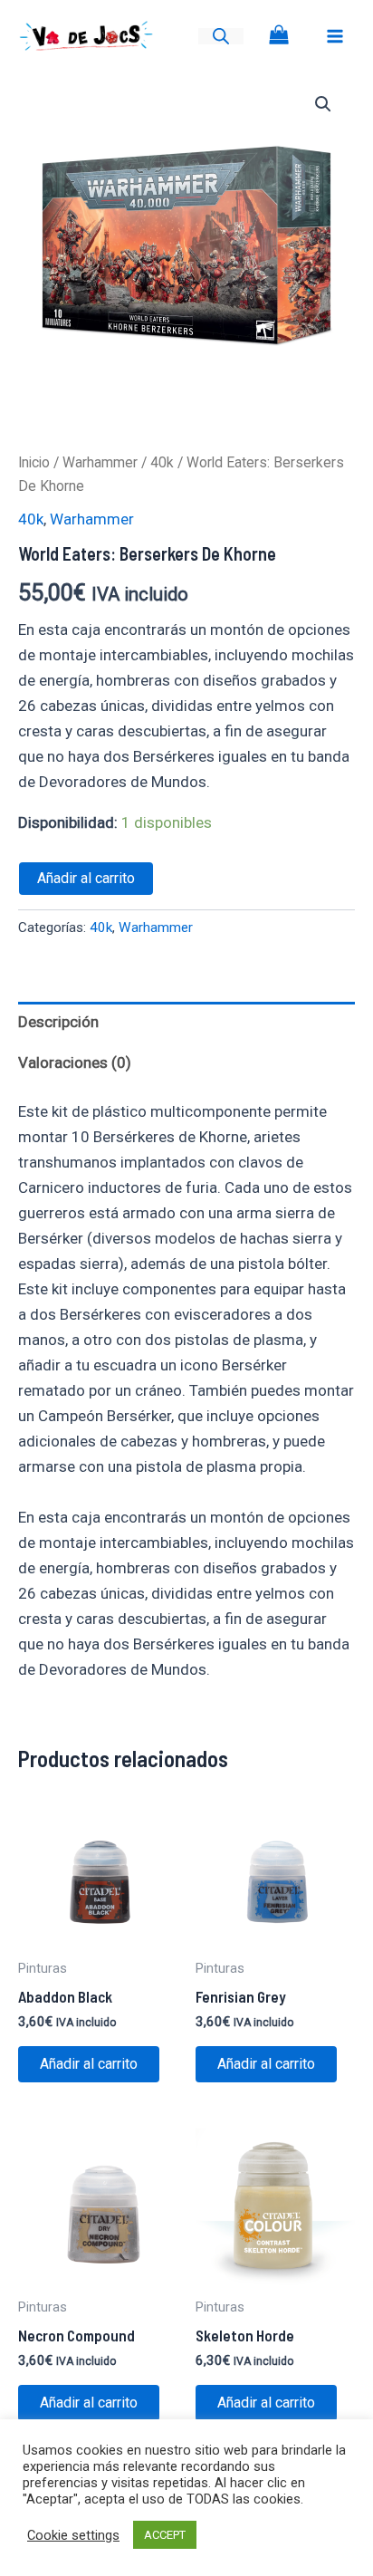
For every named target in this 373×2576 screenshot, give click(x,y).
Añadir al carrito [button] (89, 2064)
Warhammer (100, 462)
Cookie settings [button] (73, 2535)
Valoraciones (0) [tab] (75, 1062)
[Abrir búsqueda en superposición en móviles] (221, 36)
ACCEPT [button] (165, 2535)
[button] (323, 104)
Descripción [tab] (58, 1022)
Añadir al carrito (86, 878)
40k (162, 462)
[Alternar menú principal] (335, 36)
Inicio (34, 462)
